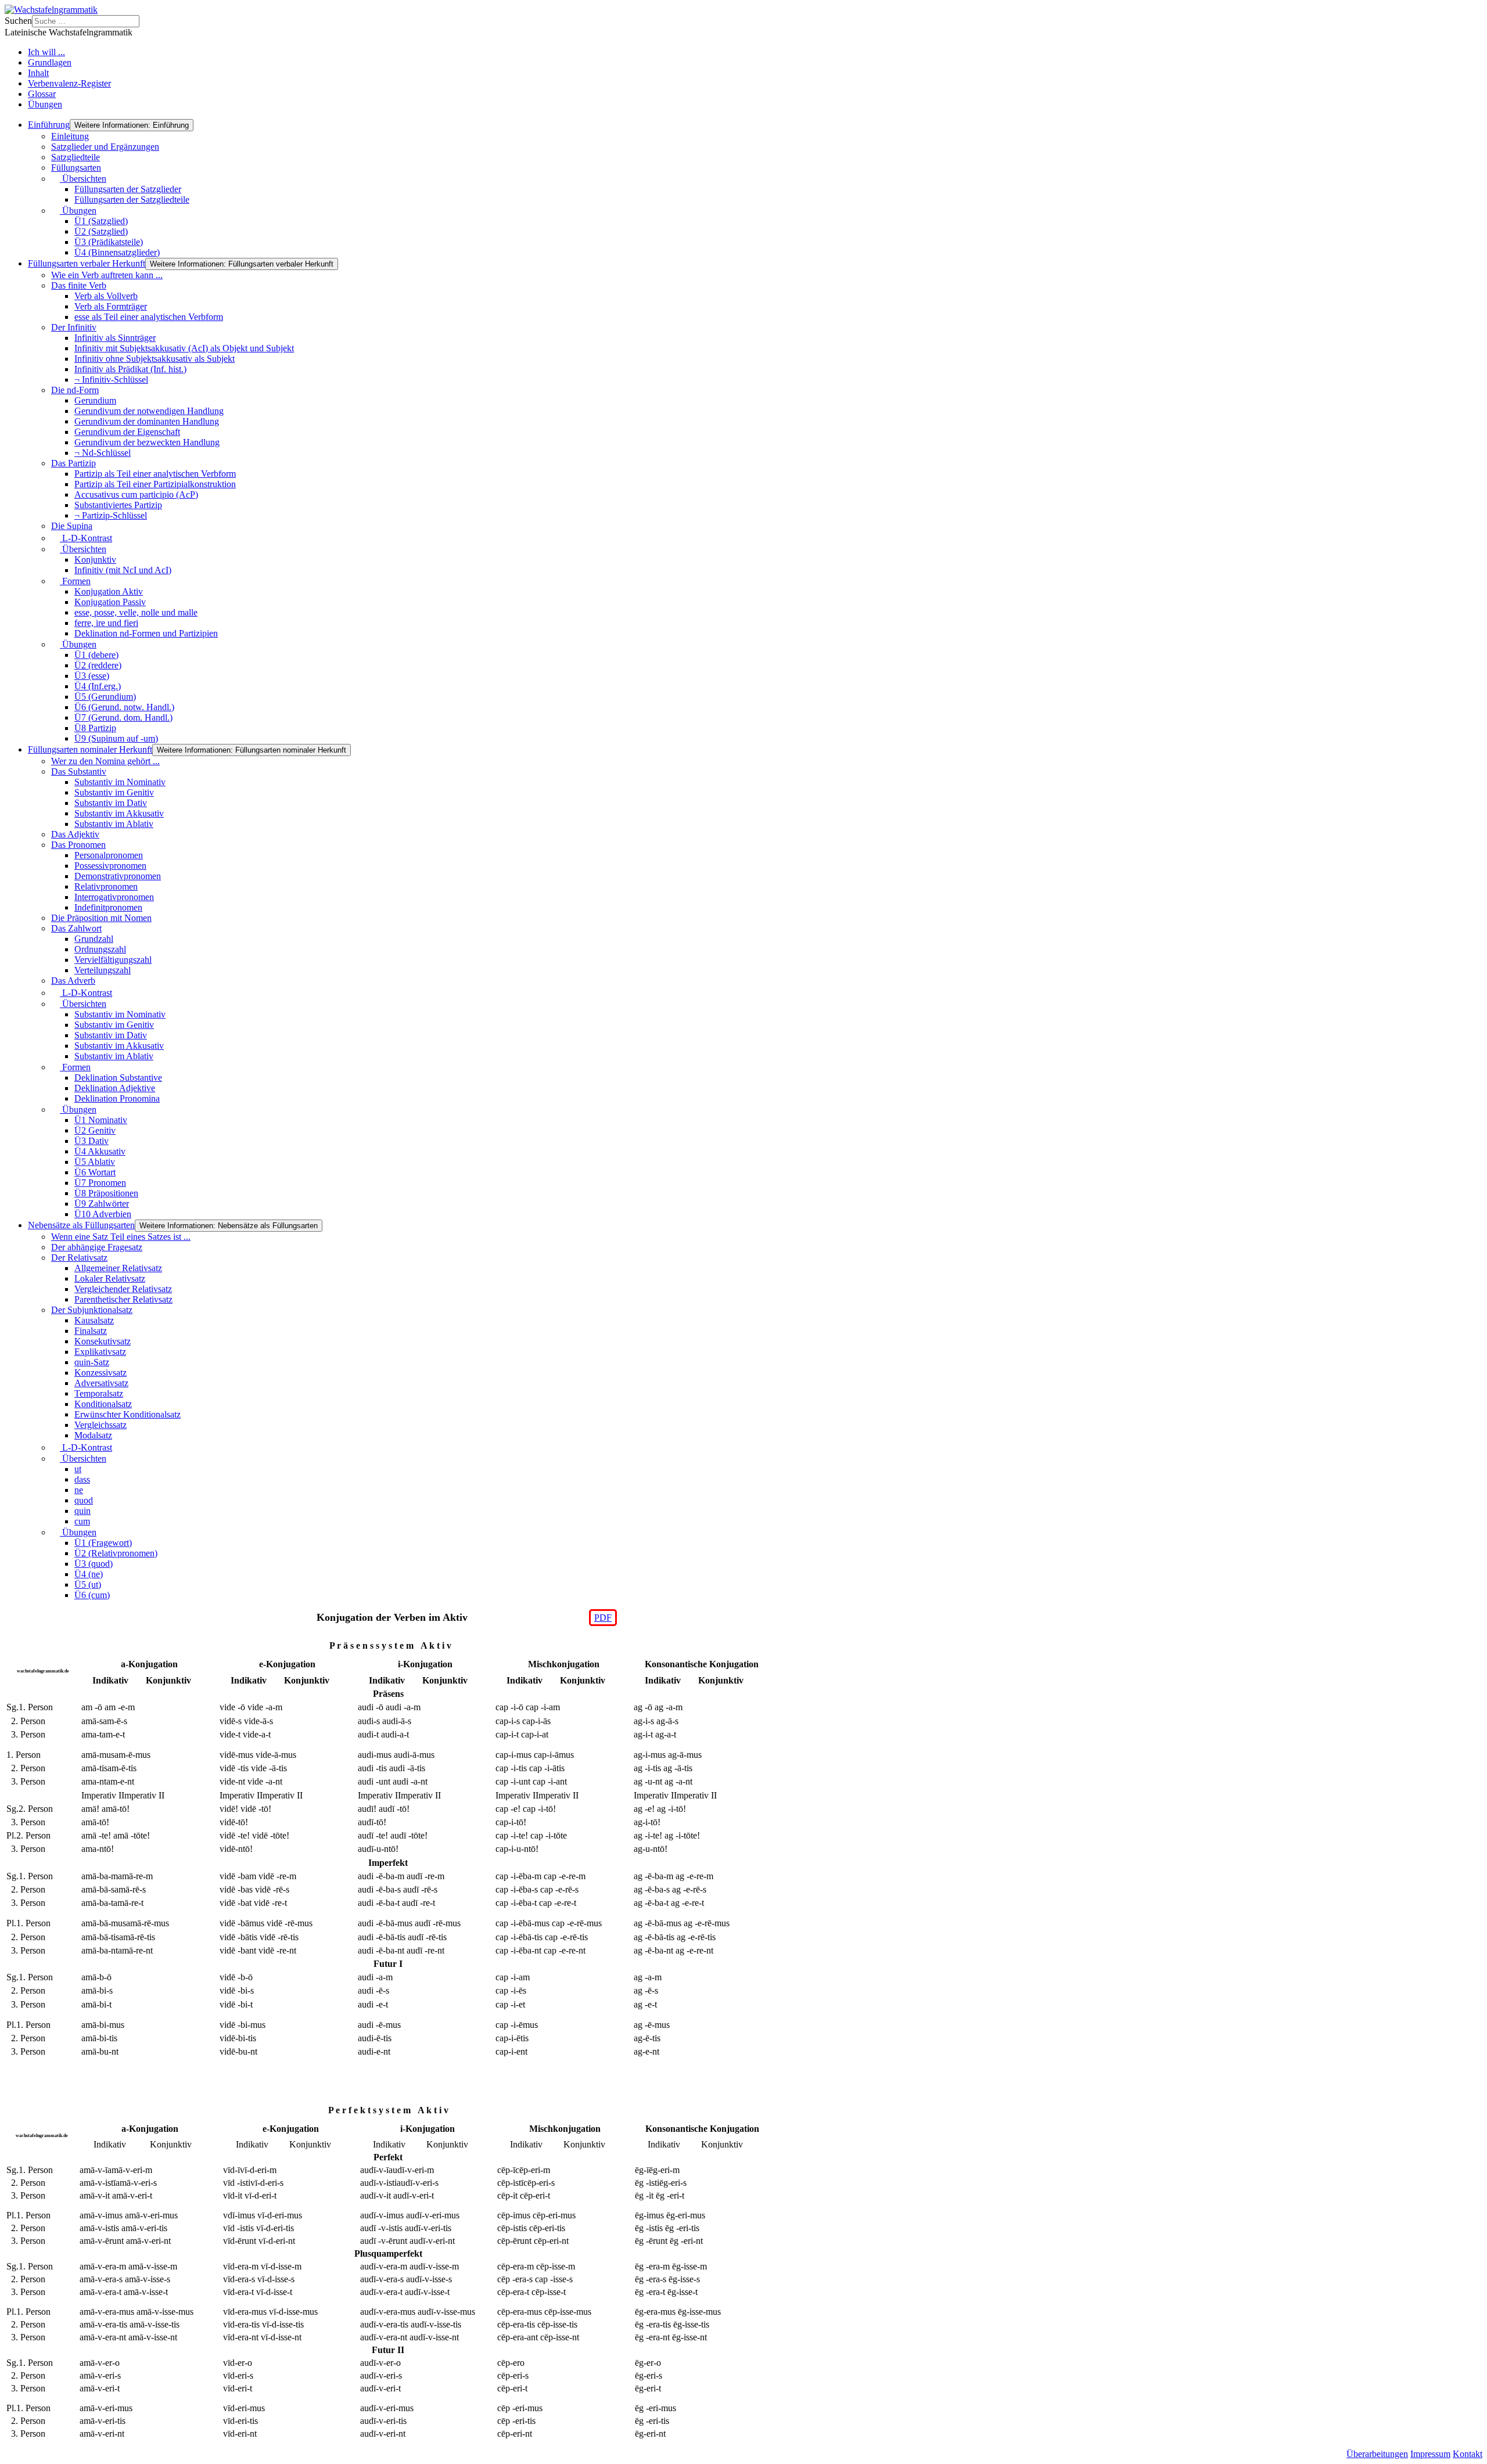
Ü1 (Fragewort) (103, 1543)
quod (84, 1500)
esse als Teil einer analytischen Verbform (149, 317)
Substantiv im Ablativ (114, 824)
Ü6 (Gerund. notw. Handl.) (124, 707)
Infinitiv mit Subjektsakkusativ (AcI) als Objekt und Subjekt (184, 348)
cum (82, 1521)
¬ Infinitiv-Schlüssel (111, 380)
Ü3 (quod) (94, 1564)
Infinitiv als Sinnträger (115, 338)
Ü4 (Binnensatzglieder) (117, 252)
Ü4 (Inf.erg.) (98, 686)
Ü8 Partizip (95, 728)
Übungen (45, 104)
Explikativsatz (100, 1352)
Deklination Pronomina (117, 1098)
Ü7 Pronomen (100, 1183)
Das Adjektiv (75, 834)
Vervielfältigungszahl (113, 960)
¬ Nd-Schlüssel (103, 453)
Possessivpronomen (110, 866)
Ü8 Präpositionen (106, 1193)
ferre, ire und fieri (106, 623)
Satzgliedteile (76, 157)
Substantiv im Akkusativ (119, 813)
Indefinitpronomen (108, 907)
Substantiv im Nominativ (120, 782)
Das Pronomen (78, 845)
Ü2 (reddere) (98, 665)
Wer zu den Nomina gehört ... (105, 761)
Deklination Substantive (118, 1078)
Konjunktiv (95, 560)
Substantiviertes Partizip (118, 505)
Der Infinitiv (74, 327)
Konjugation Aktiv (109, 591)
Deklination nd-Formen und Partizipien (146, 633)
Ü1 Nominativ (101, 1120)
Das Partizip (73, 463)
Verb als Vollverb (106, 296)
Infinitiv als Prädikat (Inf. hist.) (130, 369)
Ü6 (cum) (92, 1595)
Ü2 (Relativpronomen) (116, 1553)
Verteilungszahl (103, 970)
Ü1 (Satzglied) (101, 221)
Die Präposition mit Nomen (101, 918)
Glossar (42, 94)
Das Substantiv (79, 771)
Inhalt (38, 73)
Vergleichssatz (100, 1425)
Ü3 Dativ (91, 1141)
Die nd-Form (75, 390)
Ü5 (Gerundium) (105, 697)
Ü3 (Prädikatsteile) (109, 242)
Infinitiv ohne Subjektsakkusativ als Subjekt (155, 359)
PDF (603, 1618)
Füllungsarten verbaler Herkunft (87, 263)
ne (79, 1490)
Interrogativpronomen (114, 897)
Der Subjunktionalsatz (92, 1310)
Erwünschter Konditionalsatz (127, 1414)
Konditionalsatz (103, 1404)
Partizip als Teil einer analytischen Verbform (155, 474)
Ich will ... (46, 52)
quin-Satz (92, 1362)
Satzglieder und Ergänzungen (105, 147)
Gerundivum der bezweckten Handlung (147, 442)
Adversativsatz (101, 1383)
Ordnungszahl (100, 949)
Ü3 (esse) (92, 676)
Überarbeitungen (1377, 2454)
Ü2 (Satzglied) (101, 231)
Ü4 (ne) (89, 1574)
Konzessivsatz (100, 1373)
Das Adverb (73, 981)
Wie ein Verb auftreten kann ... (107, 275)
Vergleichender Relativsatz (123, 1289)
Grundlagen (50, 62)
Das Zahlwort (76, 928)
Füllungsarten (76, 168)
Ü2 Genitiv (95, 1130)
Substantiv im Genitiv (114, 792)
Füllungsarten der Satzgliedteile (132, 199)
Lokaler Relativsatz (110, 1278)
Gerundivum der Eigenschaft (127, 432)
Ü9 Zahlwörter (102, 1204)
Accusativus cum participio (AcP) (136, 494)
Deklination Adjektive (115, 1088)
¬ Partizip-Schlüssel (111, 515)
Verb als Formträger (111, 306)
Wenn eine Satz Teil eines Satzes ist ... (121, 1237)
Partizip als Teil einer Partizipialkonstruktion (155, 484)
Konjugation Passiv (110, 602)
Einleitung (70, 136)
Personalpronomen (109, 855)
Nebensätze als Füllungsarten (81, 1225)
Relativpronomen (106, 886)
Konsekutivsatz (103, 1341)
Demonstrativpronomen (118, 876)
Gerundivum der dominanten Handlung (147, 421)
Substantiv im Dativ (111, 803)
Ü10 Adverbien (103, 1214)
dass (82, 1479)
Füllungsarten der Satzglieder (128, 189)
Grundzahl (94, 939)
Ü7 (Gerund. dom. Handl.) (123, 717)
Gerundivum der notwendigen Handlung (149, 411)
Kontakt (1468, 2454)
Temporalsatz (99, 1393)
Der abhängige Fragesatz (97, 1247)
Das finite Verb (79, 285)
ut (78, 1469)
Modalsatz (93, 1435)
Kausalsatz (94, 1320)
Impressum (1430, 2454)
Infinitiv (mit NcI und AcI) (123, 570)
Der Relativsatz (79, 1258)
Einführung (49, 125)
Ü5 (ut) (88, 1584)
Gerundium (95, 400)
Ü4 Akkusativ (100, 1151)
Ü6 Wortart (95, 1172)
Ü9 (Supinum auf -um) (116, 738)
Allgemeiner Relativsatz (118, 1268)
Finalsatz (91, 1331)
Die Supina (72, 526)
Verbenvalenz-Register (69, 83)
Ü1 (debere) (96, 655)
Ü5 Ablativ (95, 1162)
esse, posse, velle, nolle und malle (136, 612)
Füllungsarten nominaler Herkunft (90, 749)
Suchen (18, 21)
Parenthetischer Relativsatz (123, 1299)
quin (82, 1511)
